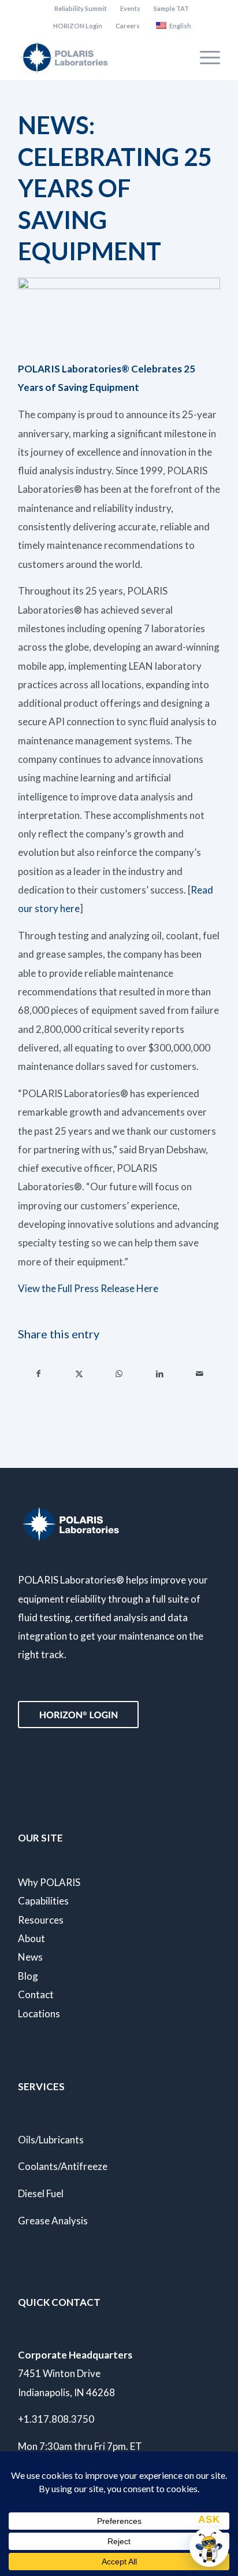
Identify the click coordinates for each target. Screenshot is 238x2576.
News (30, 1957)
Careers (128, 26)
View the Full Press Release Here (88, 1288)
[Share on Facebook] (39, 1374)
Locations (39, 2014)
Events (130, 8)
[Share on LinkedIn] (160, 1374)
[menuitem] (81, 9)
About (31, 1938)
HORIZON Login (78, 26)
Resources (41, 1920)
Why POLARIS (49, 1882)
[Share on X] (79, 1374)
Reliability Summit (81, 8)
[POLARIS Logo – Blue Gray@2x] (99, 57)
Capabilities (43, 1901)
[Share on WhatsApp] (119, 1374)
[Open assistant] (209, 2547)
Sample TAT (171, 8)
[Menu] (204, 57)
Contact (36, 1994)
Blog (28, 1976)
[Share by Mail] (200, 1374)
